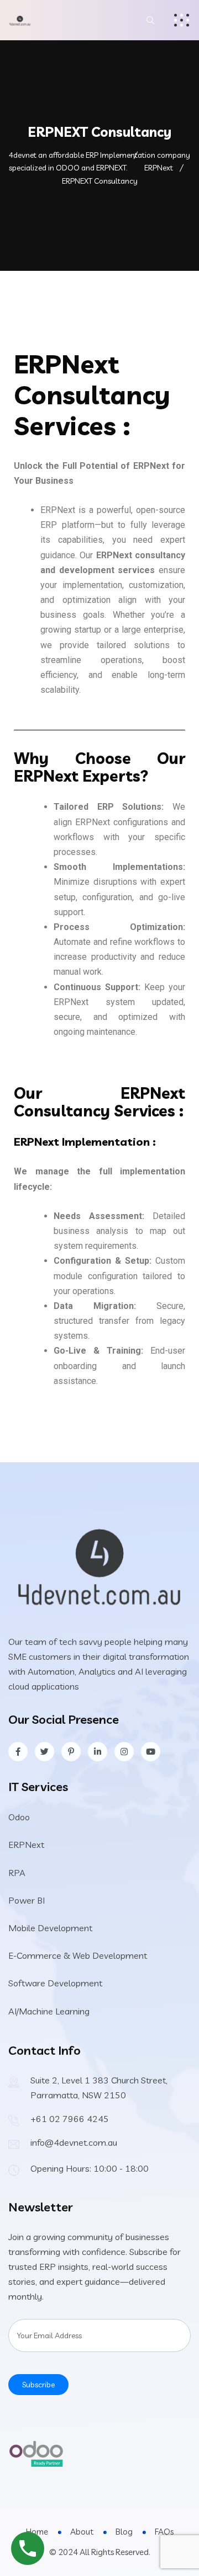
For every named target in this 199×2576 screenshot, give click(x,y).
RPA (17, 1873)
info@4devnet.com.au (74, 2142)
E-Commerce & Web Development (78, 1955)
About (82, 2532)
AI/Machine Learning (49, 2011)
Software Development (55, 1983)
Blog (124, 2532)
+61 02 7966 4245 (70, 2119)
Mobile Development (50, 1928)
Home (37, 2532)
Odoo (19, 1817)
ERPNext (26, 1845)
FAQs (164, 2532)
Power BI (27, 1900)
